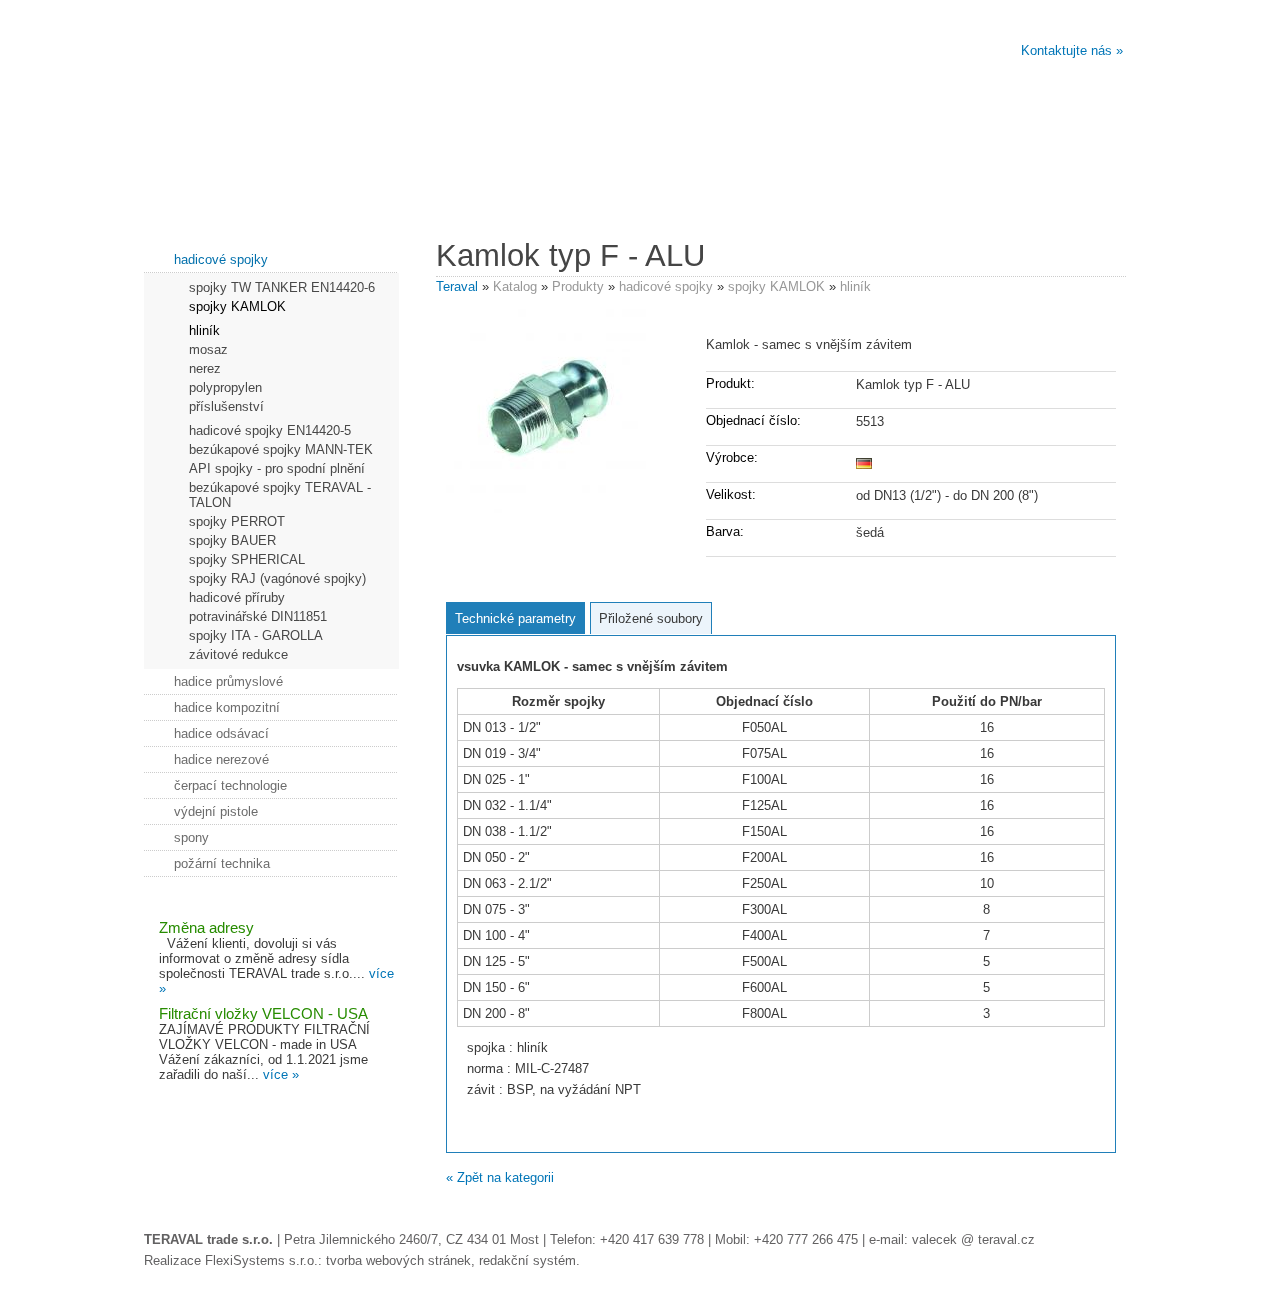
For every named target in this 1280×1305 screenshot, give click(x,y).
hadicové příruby (237, 597)
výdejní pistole (216, 811)
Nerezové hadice (388, 191)
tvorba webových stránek (398, 1260)
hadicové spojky (666, 286)
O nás (223, 191)
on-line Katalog (1049, 191)
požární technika (222, 863)
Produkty (578, 286)
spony (191, 837)
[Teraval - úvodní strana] (391, 89)
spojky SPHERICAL (247, 559)
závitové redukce (238, 654)
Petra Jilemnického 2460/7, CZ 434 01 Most (411, 1239)
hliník (855, 286)
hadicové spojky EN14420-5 (270, 430)
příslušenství (226, 406)
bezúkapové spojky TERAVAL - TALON (280, 495)
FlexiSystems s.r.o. (261, 1260)
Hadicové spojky (718, 191)
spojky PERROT (237, 521)
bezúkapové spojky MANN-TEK (281, 449)
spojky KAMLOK (776, 286)
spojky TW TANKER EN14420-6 (282, 287)
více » (281, 1074)
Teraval (457, 286)
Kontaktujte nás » (1072, 50)
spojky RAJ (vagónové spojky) (277, 578)
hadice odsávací (221, 733)
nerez (205, 368)
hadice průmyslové (228, 681)
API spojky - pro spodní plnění (277, 468)
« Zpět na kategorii (500, 1177)
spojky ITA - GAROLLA (256, 635)
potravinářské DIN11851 (258, 616)
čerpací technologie (230, 785)
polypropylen (225, 387)
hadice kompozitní (227, 707)
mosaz (208, 349)
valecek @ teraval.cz (973, 1239)
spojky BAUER (232, 540)
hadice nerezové (221, 759)
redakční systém (527, 1260)
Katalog (515, 286)
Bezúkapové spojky (553, 191)
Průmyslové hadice (883, 191)
